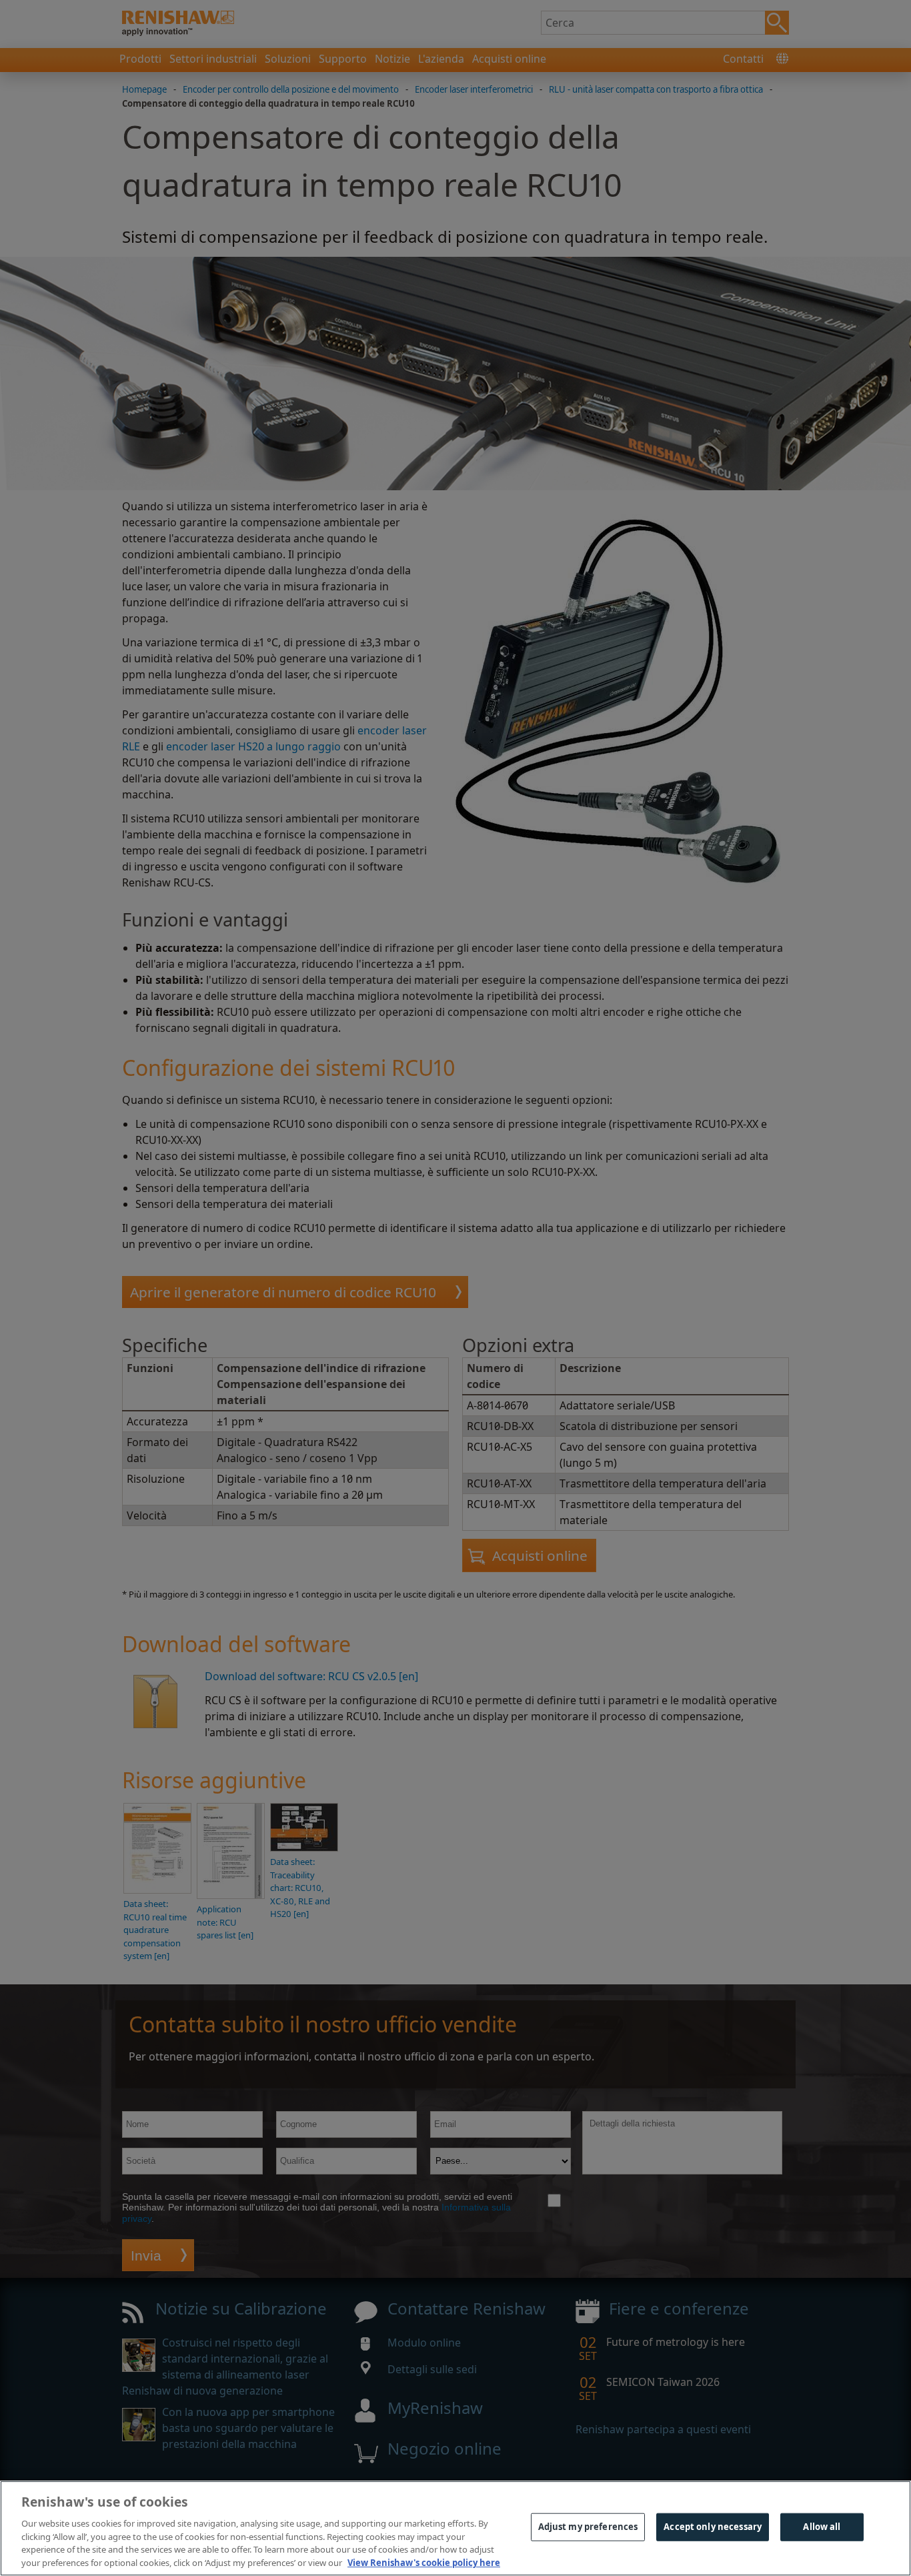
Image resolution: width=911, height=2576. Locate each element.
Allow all (822, 2527)
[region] (455, 2528)
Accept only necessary (713, 2527)
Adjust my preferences (588, 2527)
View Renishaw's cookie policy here (424, 2562)
